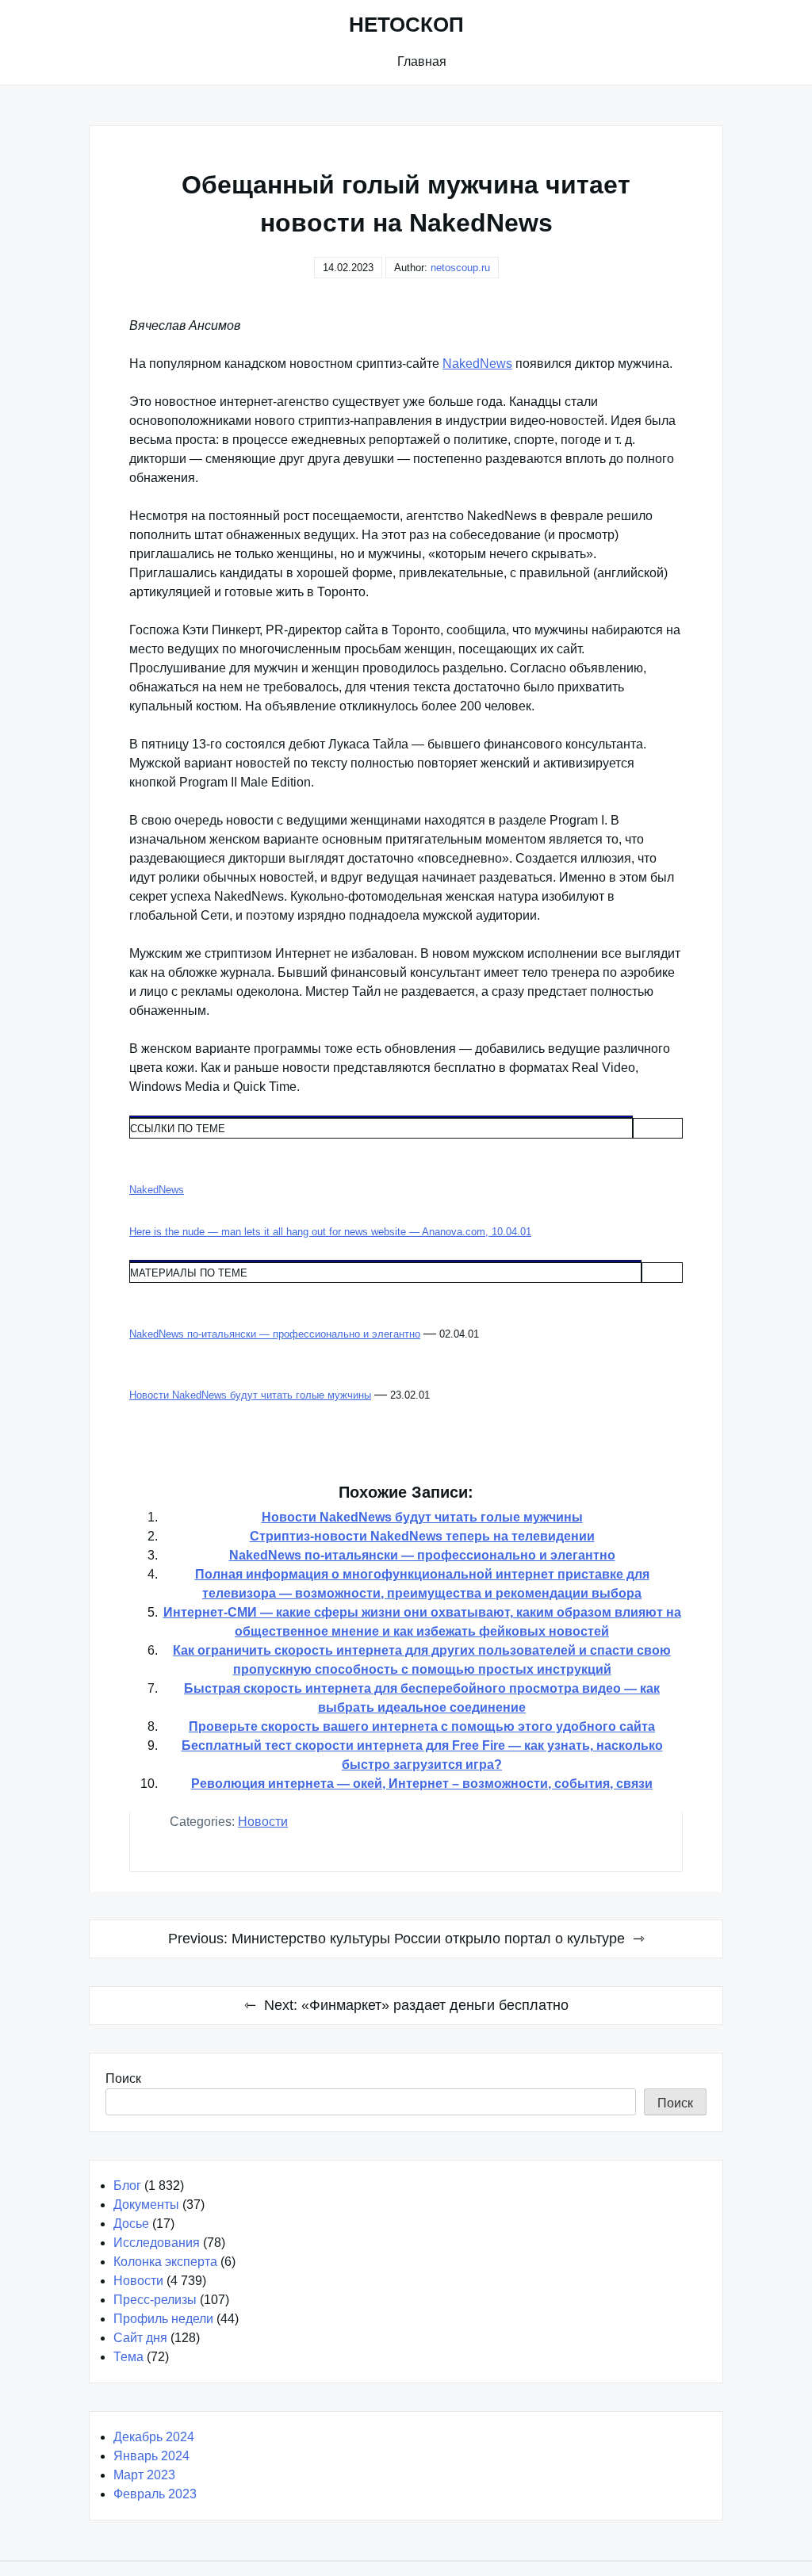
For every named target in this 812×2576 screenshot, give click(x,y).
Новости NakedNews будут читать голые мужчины (422, 1517)
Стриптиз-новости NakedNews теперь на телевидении (422, 1536)
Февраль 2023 (155, 2494)
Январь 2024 (151, 2456)
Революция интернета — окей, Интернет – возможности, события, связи (422, 1784)
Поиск (123, 2078)
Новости (263, 1822)
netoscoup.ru (460, 268)
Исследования (157, 2243)
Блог (127, 2186)
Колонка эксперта (165, 2262)
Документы (146, 2205)
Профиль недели (163, 2319)
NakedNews (477, 364)
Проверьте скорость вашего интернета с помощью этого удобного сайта (422, 1726)
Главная (422, 61)
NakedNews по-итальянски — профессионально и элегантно (422, 1555)
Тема (128, 2357)
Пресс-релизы (155, 2300)
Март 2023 (144, 2475)
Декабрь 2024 (154, 2437)
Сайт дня (140, 2338)
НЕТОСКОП (406, 25)
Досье (131, 2224)
